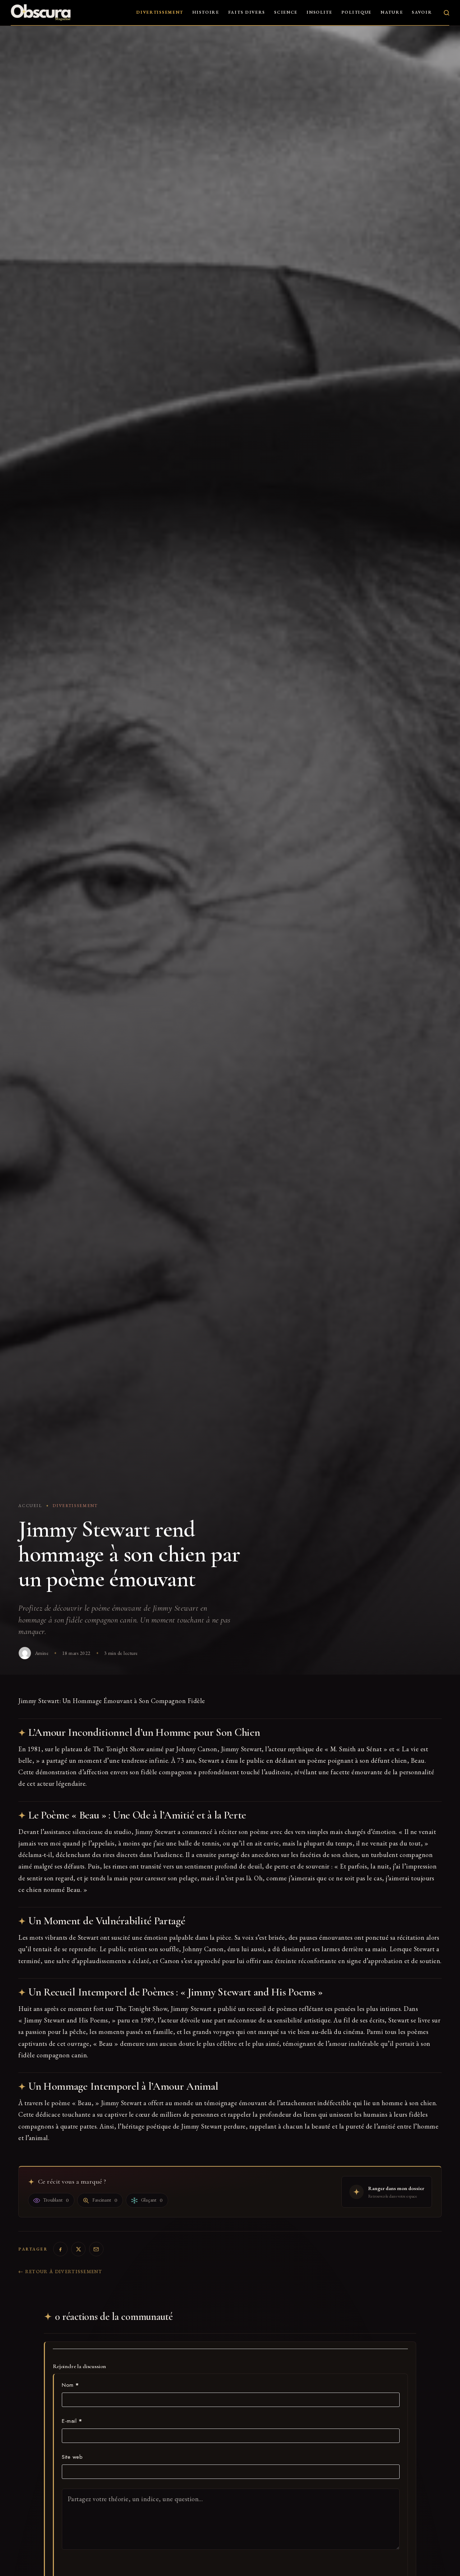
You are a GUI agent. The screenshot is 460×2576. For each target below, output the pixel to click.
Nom (70, 2385)
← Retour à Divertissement (60, 2272)
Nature (392, 12)
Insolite (319, 12)
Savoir (422, 12)
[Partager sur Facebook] (60, 2249)
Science (286, 12)
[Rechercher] (447, 13)
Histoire (206, 12)
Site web (72, 2457)
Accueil (30, 1506)
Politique (356, 12)
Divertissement (160, 12)
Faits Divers (247, 12)
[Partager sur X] (78, 2249)
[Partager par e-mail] (96, 2249)
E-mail (72, 2421)
